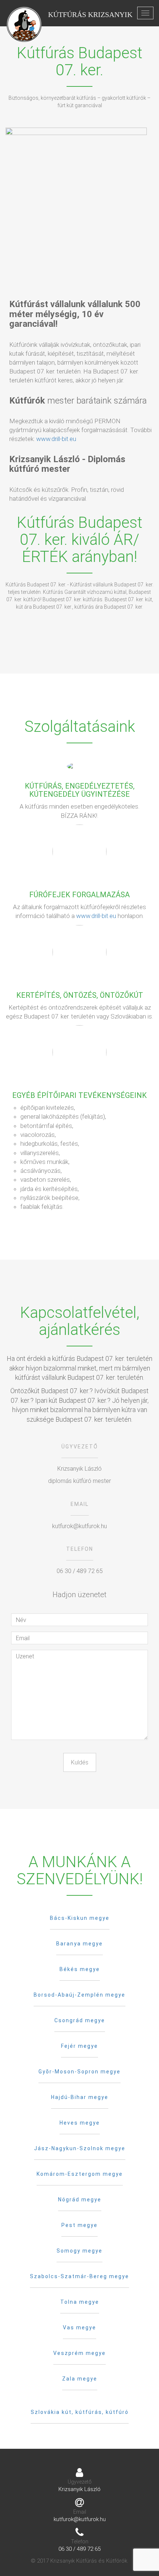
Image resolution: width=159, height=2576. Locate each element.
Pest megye (79, 2225)
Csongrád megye (80, 2020)
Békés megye (80, 1969)
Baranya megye (79, 1944)
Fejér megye (79, 2046)
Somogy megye (79, 2251)
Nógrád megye (80, 2200)
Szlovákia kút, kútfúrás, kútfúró (80, 2412)
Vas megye (79, 2327)
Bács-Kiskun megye (80, 1918)
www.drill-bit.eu (56, 439)
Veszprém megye (79, 2353)
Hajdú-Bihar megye (80, 2097)
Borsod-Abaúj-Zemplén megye (79, 1995)
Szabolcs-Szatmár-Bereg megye (79, 2276)
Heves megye (80, 2123)
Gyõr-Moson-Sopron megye (79, 2072)
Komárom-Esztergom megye (80, 2174)
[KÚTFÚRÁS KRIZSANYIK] (24, 13)
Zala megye (80, 2379)
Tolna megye (80, 2302)
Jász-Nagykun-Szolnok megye (80, 2148)
